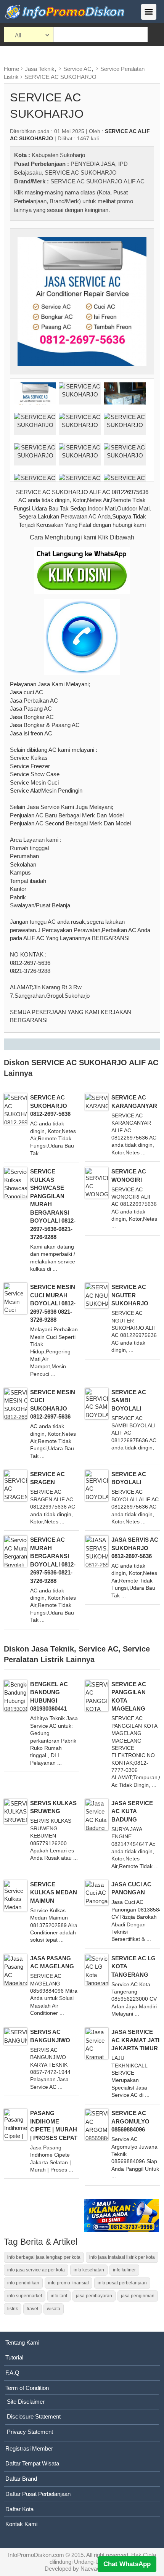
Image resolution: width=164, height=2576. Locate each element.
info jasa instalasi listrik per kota (122, 2257)
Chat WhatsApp (127, 2564)
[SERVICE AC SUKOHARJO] (82, 301)
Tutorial (14, 2357)
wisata (54, 2309)
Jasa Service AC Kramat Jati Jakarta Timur (135, 2040)
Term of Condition (27, 2388)
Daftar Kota (19, 2509)
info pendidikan (23, 2283)
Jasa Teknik (40, 69)
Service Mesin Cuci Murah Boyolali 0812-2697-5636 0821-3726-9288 (53, 1303)
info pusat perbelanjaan (122, 2283)
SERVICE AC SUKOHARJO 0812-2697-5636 (50, 1106)
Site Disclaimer (26, 2402)
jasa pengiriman (138, 2296)
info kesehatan (89, 2270)
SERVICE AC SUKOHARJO (60, 77)
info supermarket (25, 2296)
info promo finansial (68, 2283)
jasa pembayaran (94, 2296)
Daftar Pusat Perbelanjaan (38, 2494)
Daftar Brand (21, 2479)
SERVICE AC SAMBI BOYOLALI (129, 1400)
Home (11, 69)
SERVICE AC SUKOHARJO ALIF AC (97, 181)
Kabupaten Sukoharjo (58, 155)
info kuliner (124, 2270)
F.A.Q (12, 2373)
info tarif (59, 2296)
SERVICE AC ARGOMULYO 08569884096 (130, 2121)
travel (32, 2309)
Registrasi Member (29, 2448)
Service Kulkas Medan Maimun (54, 1892)
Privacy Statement (30, 2432)
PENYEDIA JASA (93, 164)
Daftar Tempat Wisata (32, 2463)
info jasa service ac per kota (36, 2270)
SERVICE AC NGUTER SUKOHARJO (130, 1295)
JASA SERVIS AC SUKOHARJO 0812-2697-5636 (135, 1548)
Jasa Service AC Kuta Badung (132, 1811)
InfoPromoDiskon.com (36, 2555)
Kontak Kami (21, 2524)
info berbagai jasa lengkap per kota (44, 2257)
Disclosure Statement (34, 2416)
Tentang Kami (22, 2342)
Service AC (77, 69)
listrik (13, 2309)
